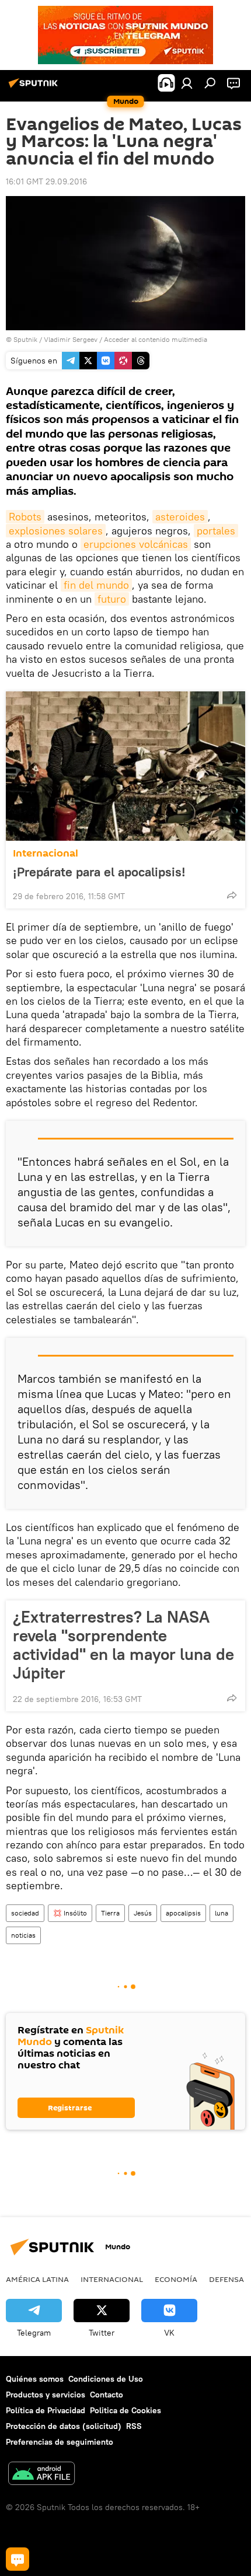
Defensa (226, 2279)
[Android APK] (41, 2475)
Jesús (143, 1913)
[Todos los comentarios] (18, 2559)
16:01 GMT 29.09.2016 (46, 181)
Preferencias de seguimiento (60, 2442)
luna (222, 1913)
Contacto (107, 2395)
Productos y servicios (46, 2395)
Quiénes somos (35, 2379)
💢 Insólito (70, 1913)
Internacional (46, 853)
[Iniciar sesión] (187, 83)
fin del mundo (96, 585)
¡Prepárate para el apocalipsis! (99, 872)
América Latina (37, 2279)
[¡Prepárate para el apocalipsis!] (125, 766)
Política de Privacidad (46, 2410)
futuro (112, 599)
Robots (25, 517)
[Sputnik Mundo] (35, 88)
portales (216, 531)
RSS (134, 2426)
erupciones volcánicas (136, 544)
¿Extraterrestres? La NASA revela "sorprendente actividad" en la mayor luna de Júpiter (123, 1645)
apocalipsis (183, 1913)
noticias (23, 1935)
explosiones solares (56, 531)
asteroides (180, 517)
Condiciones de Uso (106, 2379)
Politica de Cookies (125, 2410)
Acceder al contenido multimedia (156, 339)
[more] (232, 895)
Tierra (110, 1913)
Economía (176, 2279)
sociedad (25, 1913)
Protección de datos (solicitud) (64, 2426)
